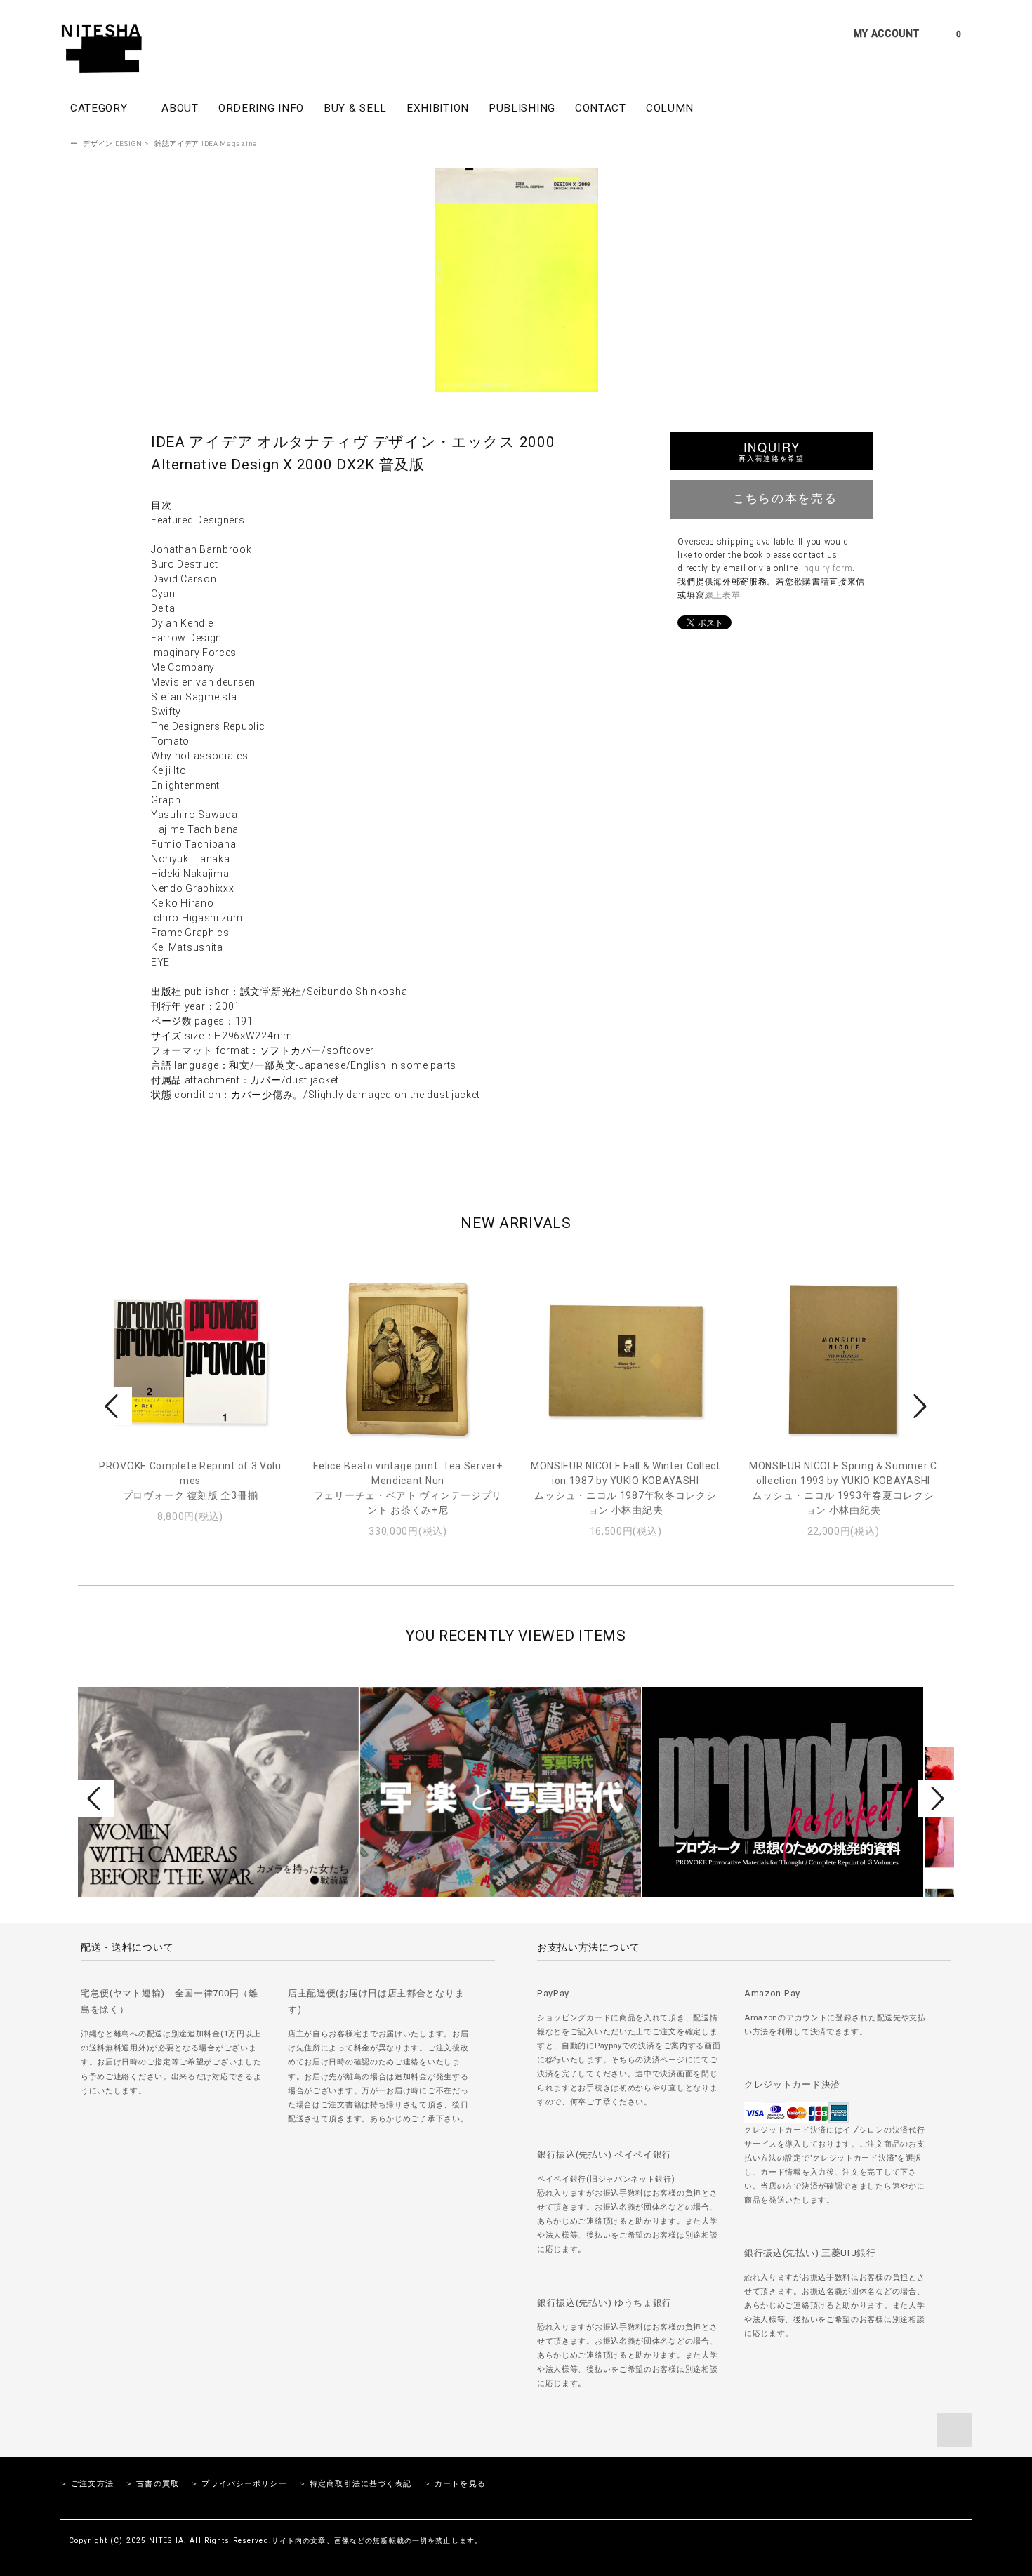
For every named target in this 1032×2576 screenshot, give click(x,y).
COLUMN (670, 108)
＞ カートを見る (455, 2484)
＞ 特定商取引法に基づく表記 (355, 2484)
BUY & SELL (355, 108)
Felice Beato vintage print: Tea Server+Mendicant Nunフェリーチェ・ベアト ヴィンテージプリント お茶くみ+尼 (408, 1488)
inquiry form (827, 568)
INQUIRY (771, 451)
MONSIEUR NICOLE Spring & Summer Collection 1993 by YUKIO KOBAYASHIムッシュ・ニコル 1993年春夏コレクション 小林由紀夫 (843, 1488)
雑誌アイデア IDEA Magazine (206, 144)
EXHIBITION (438, 108)
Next (918, 1406)
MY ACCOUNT (887, 34)
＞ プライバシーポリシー (238, 2484)
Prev (114, 1406)
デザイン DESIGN (113, 144)
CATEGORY (100, 108)
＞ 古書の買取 (152, 2484)
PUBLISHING (522, 108)
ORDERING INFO (261, 108)
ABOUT (180, 108)
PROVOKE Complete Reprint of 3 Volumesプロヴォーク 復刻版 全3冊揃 (190, 1481)
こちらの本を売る (785, 498)
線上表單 (723, 595)
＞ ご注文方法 (87, 2484)
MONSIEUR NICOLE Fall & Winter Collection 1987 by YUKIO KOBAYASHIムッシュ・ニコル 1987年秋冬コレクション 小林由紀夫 (626, 1488)
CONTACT (601, 108)
